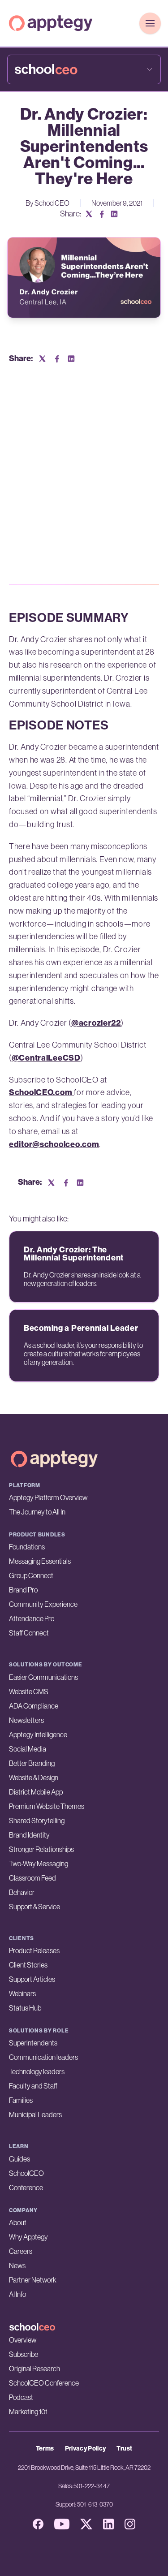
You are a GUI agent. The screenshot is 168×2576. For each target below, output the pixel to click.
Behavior (22, 1892)
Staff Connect (29, 1633)
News (17, 2265)
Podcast (21, 2397)
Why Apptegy (28, 2237)
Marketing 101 (28, 2412)
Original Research (34, 2369)
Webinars (22, 1993)
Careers (21, 2251)
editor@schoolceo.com (54, 1144)
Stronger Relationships (41, 1849)
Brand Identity (29, 1835)
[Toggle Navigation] (150, 23)
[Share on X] (89, 214)
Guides (19, 2159)
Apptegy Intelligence (38, 1735)
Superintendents (33, 2043)
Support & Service (34, 1907)
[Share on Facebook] (102, 214)
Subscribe (24, 2354)
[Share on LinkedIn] (114, 214)
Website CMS (29, 1691)
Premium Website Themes (47, 1806)
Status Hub (25, 2008)
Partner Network (33, 2280)
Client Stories (28, 1965)
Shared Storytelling (37, 1821)
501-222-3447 (92, 2486)
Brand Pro (23, 1590)
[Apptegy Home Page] (54, 1459)
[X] (86, 2524)
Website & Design (34, 1778)
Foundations (27, 1547)
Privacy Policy (86, 2449)
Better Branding (32, 1763)
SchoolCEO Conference (44, 2383)
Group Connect (31, 1575)
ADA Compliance (34, 1706)
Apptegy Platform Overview (48, 1497)
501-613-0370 (95, 2504)
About (18, 2222)
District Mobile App (36, 1792)
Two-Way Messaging (39, 1864)
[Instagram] (130, 2524)
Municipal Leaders (35, 2114)
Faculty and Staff (33, 2086)
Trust (124, 2449)
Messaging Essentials (40, 1561)
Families (21, 2100)
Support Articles (32, 1979)
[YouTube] (62, 2524)
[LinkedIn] (108, 2524)
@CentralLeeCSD (46, 1058)
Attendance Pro (32, 1618)
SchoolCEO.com (41, 1092)
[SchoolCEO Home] (84, 2327)
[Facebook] (38, 2524)
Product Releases (34, 1950)
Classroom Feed (32, 1878)
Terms (45, 2449)
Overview (23, 2340)
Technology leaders (37, 2071)
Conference (26, 2188)
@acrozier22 (96, 1023)
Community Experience (43, 1604)
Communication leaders (43, 2057)
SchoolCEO (26, 2173)
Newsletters (26, 1720)
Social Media (28, 1749)
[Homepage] (51, 23)
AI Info (17, 2294)
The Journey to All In (37, 1512)
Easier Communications (43, 1677)
